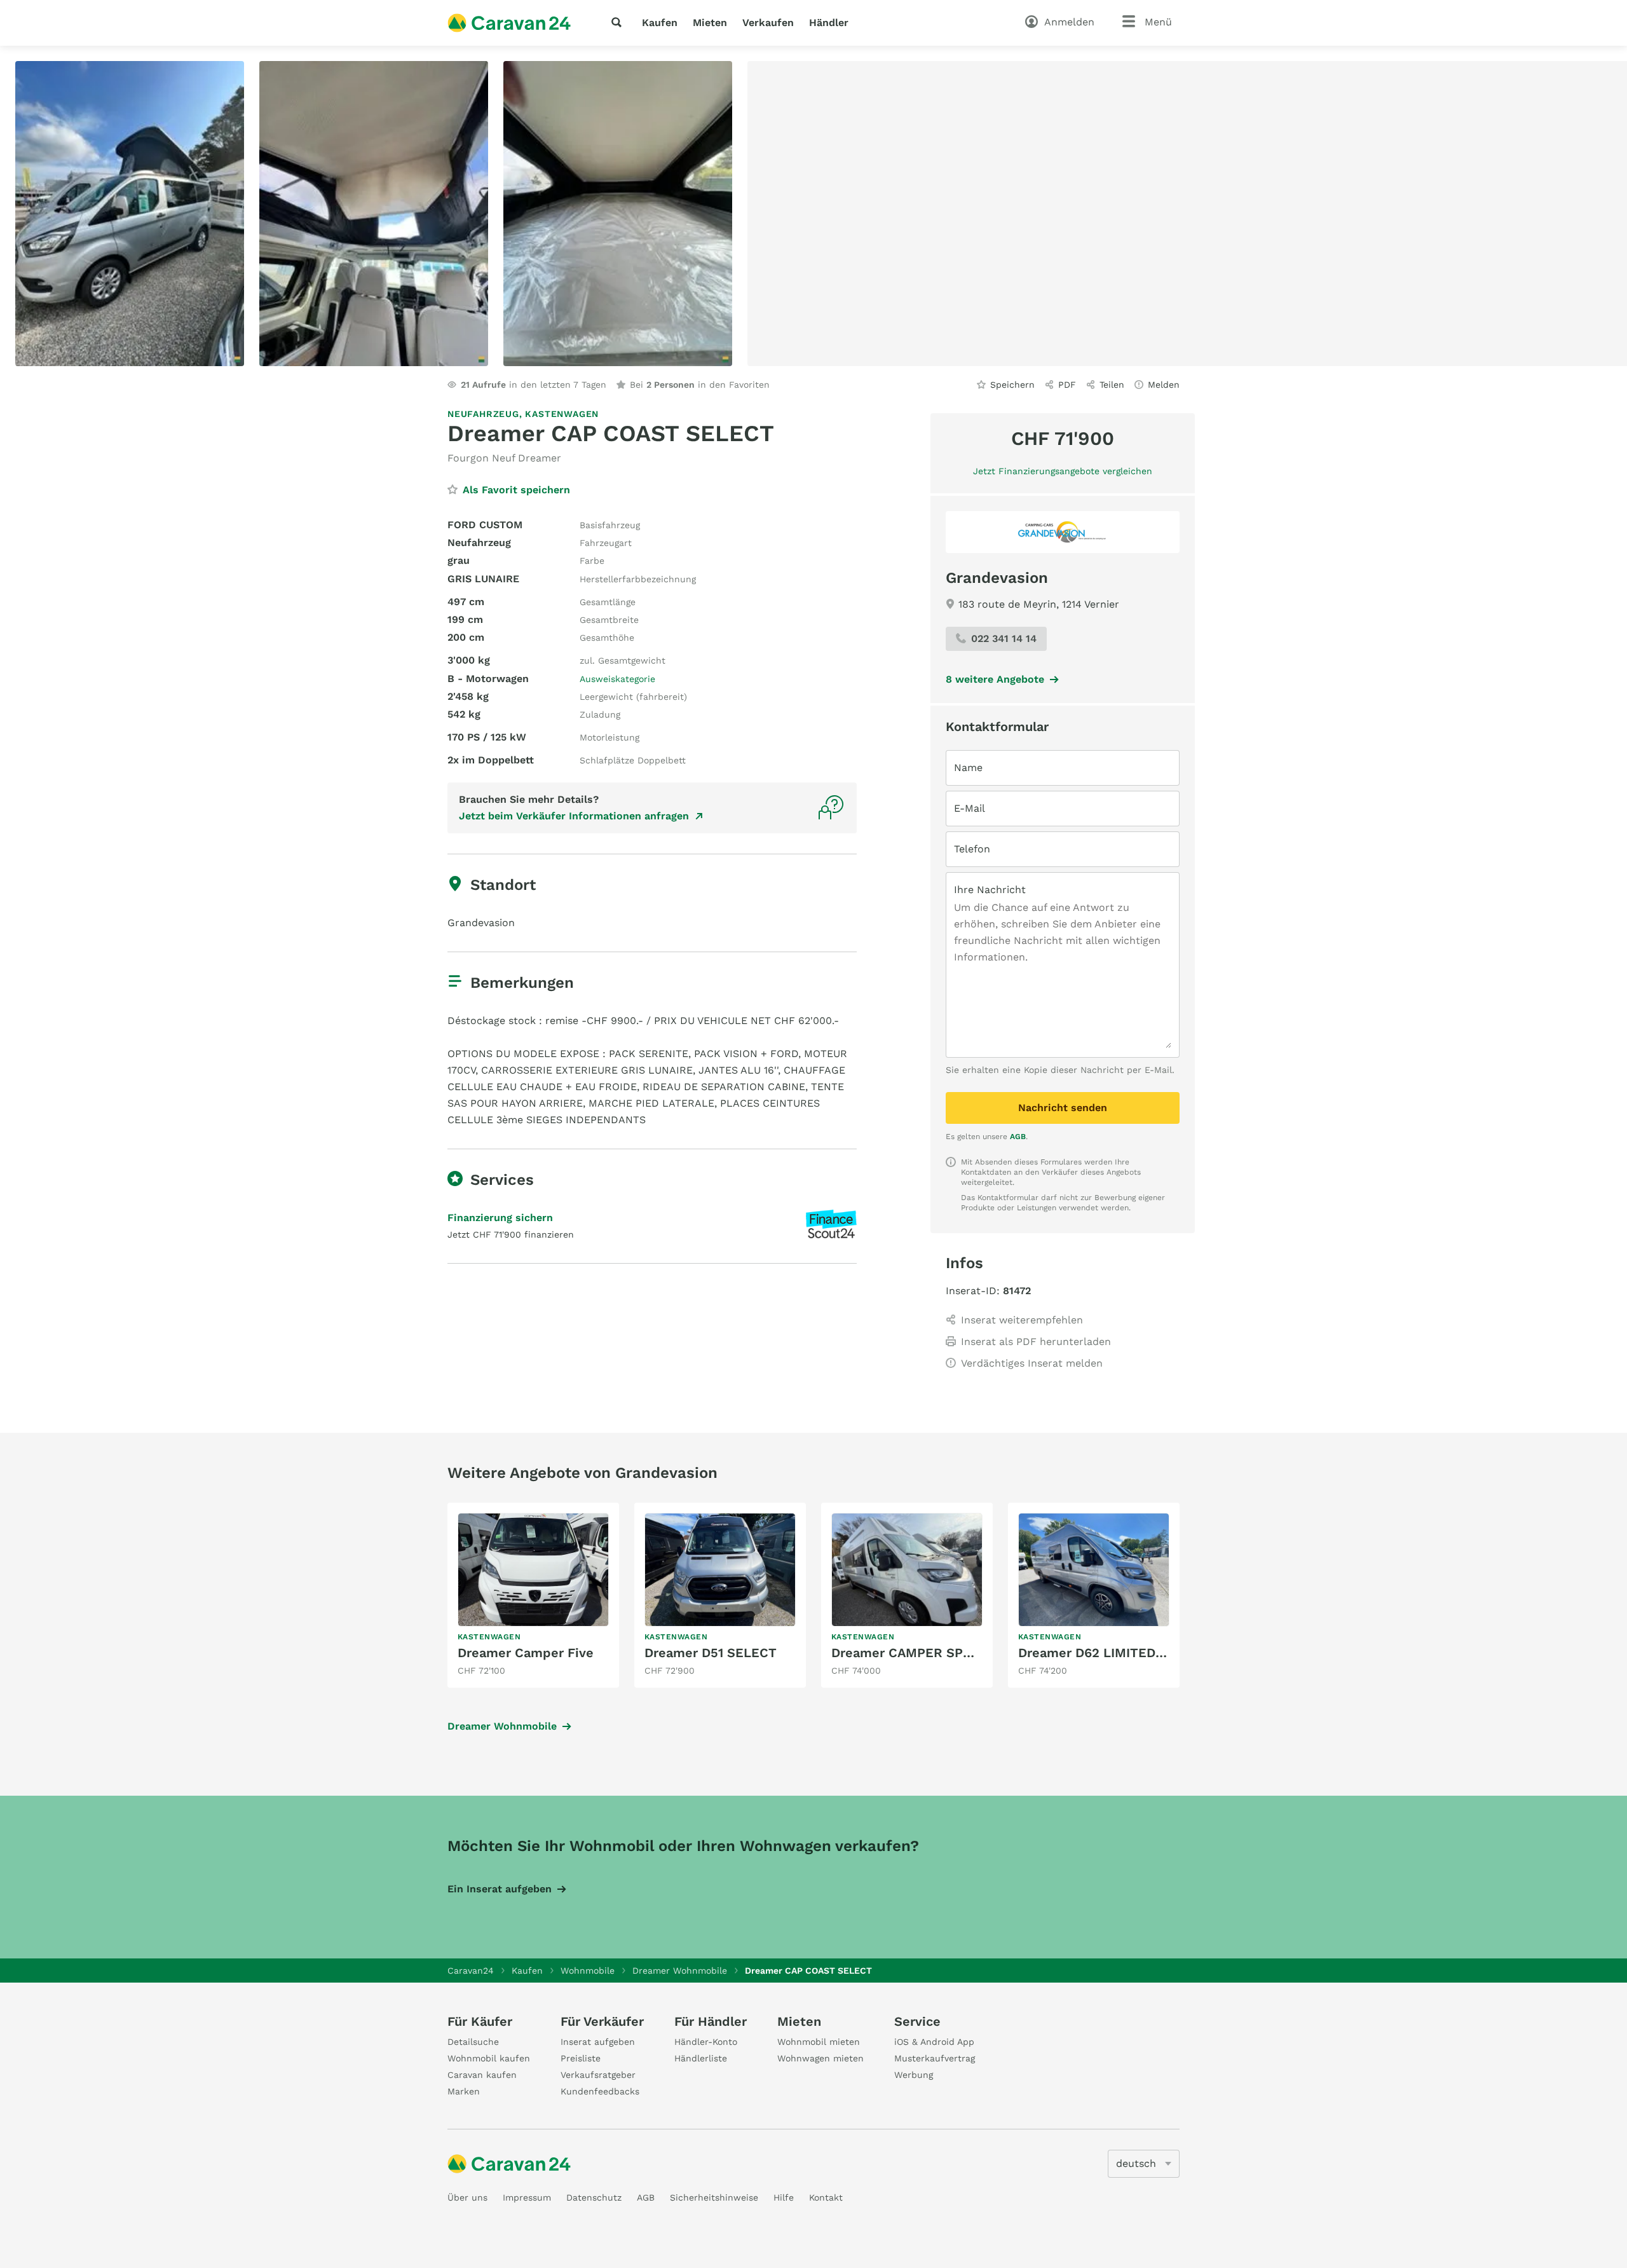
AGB (1018, 1137)
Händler (829, 23)
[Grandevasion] (1063, 532)
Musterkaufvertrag (935, 2058)
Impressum (527, 2197)
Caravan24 (471, 1971)
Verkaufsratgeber (598, 2075)
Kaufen (660, 23)
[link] (533, 1595)
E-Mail (970, 808)
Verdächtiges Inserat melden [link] (1032, 1363)
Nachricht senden (1063, 1108)
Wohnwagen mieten (820, 2058)
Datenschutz (594, 2197)
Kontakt (826, 2197)
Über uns (467, 2197)
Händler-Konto (706, 2042)
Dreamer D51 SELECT (711, 1653)
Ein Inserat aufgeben (500, 1889)
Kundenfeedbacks (600, 2091)
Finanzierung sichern (500, 1218)
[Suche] (619, 22)
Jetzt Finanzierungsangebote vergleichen (1063, 471)
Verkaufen (768, 23)
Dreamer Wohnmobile (502, 1726)
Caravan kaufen (482, 2075)
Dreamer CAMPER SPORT (910, 1653)
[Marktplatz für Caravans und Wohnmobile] (509, 23)
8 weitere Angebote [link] (995, 679)
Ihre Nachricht (990, 890)
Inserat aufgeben (598, 2042)
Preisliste (581, 2058)
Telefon (972, 849)
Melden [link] (1164, 385)
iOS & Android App (934, 2042)
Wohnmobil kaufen (489, 2058)
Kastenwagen (562, 414)
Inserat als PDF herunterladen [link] (1036, 1342)
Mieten (710, 23)
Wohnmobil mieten (819, 2042)
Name (968, 768)
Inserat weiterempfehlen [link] (1022, 1320)
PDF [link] (1067, 385)
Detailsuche (473, 2042)
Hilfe (784, 2197)
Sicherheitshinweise (714, 2197)
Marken (464, 2091)
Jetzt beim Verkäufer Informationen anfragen (574, 816)
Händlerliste (701, 2058)
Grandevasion (997, 578)
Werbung (914, 2075)
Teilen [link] (1112, 385)
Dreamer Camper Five (526, 1653)
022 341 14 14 (1004, 639)
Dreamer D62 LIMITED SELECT (1113, 1653)
